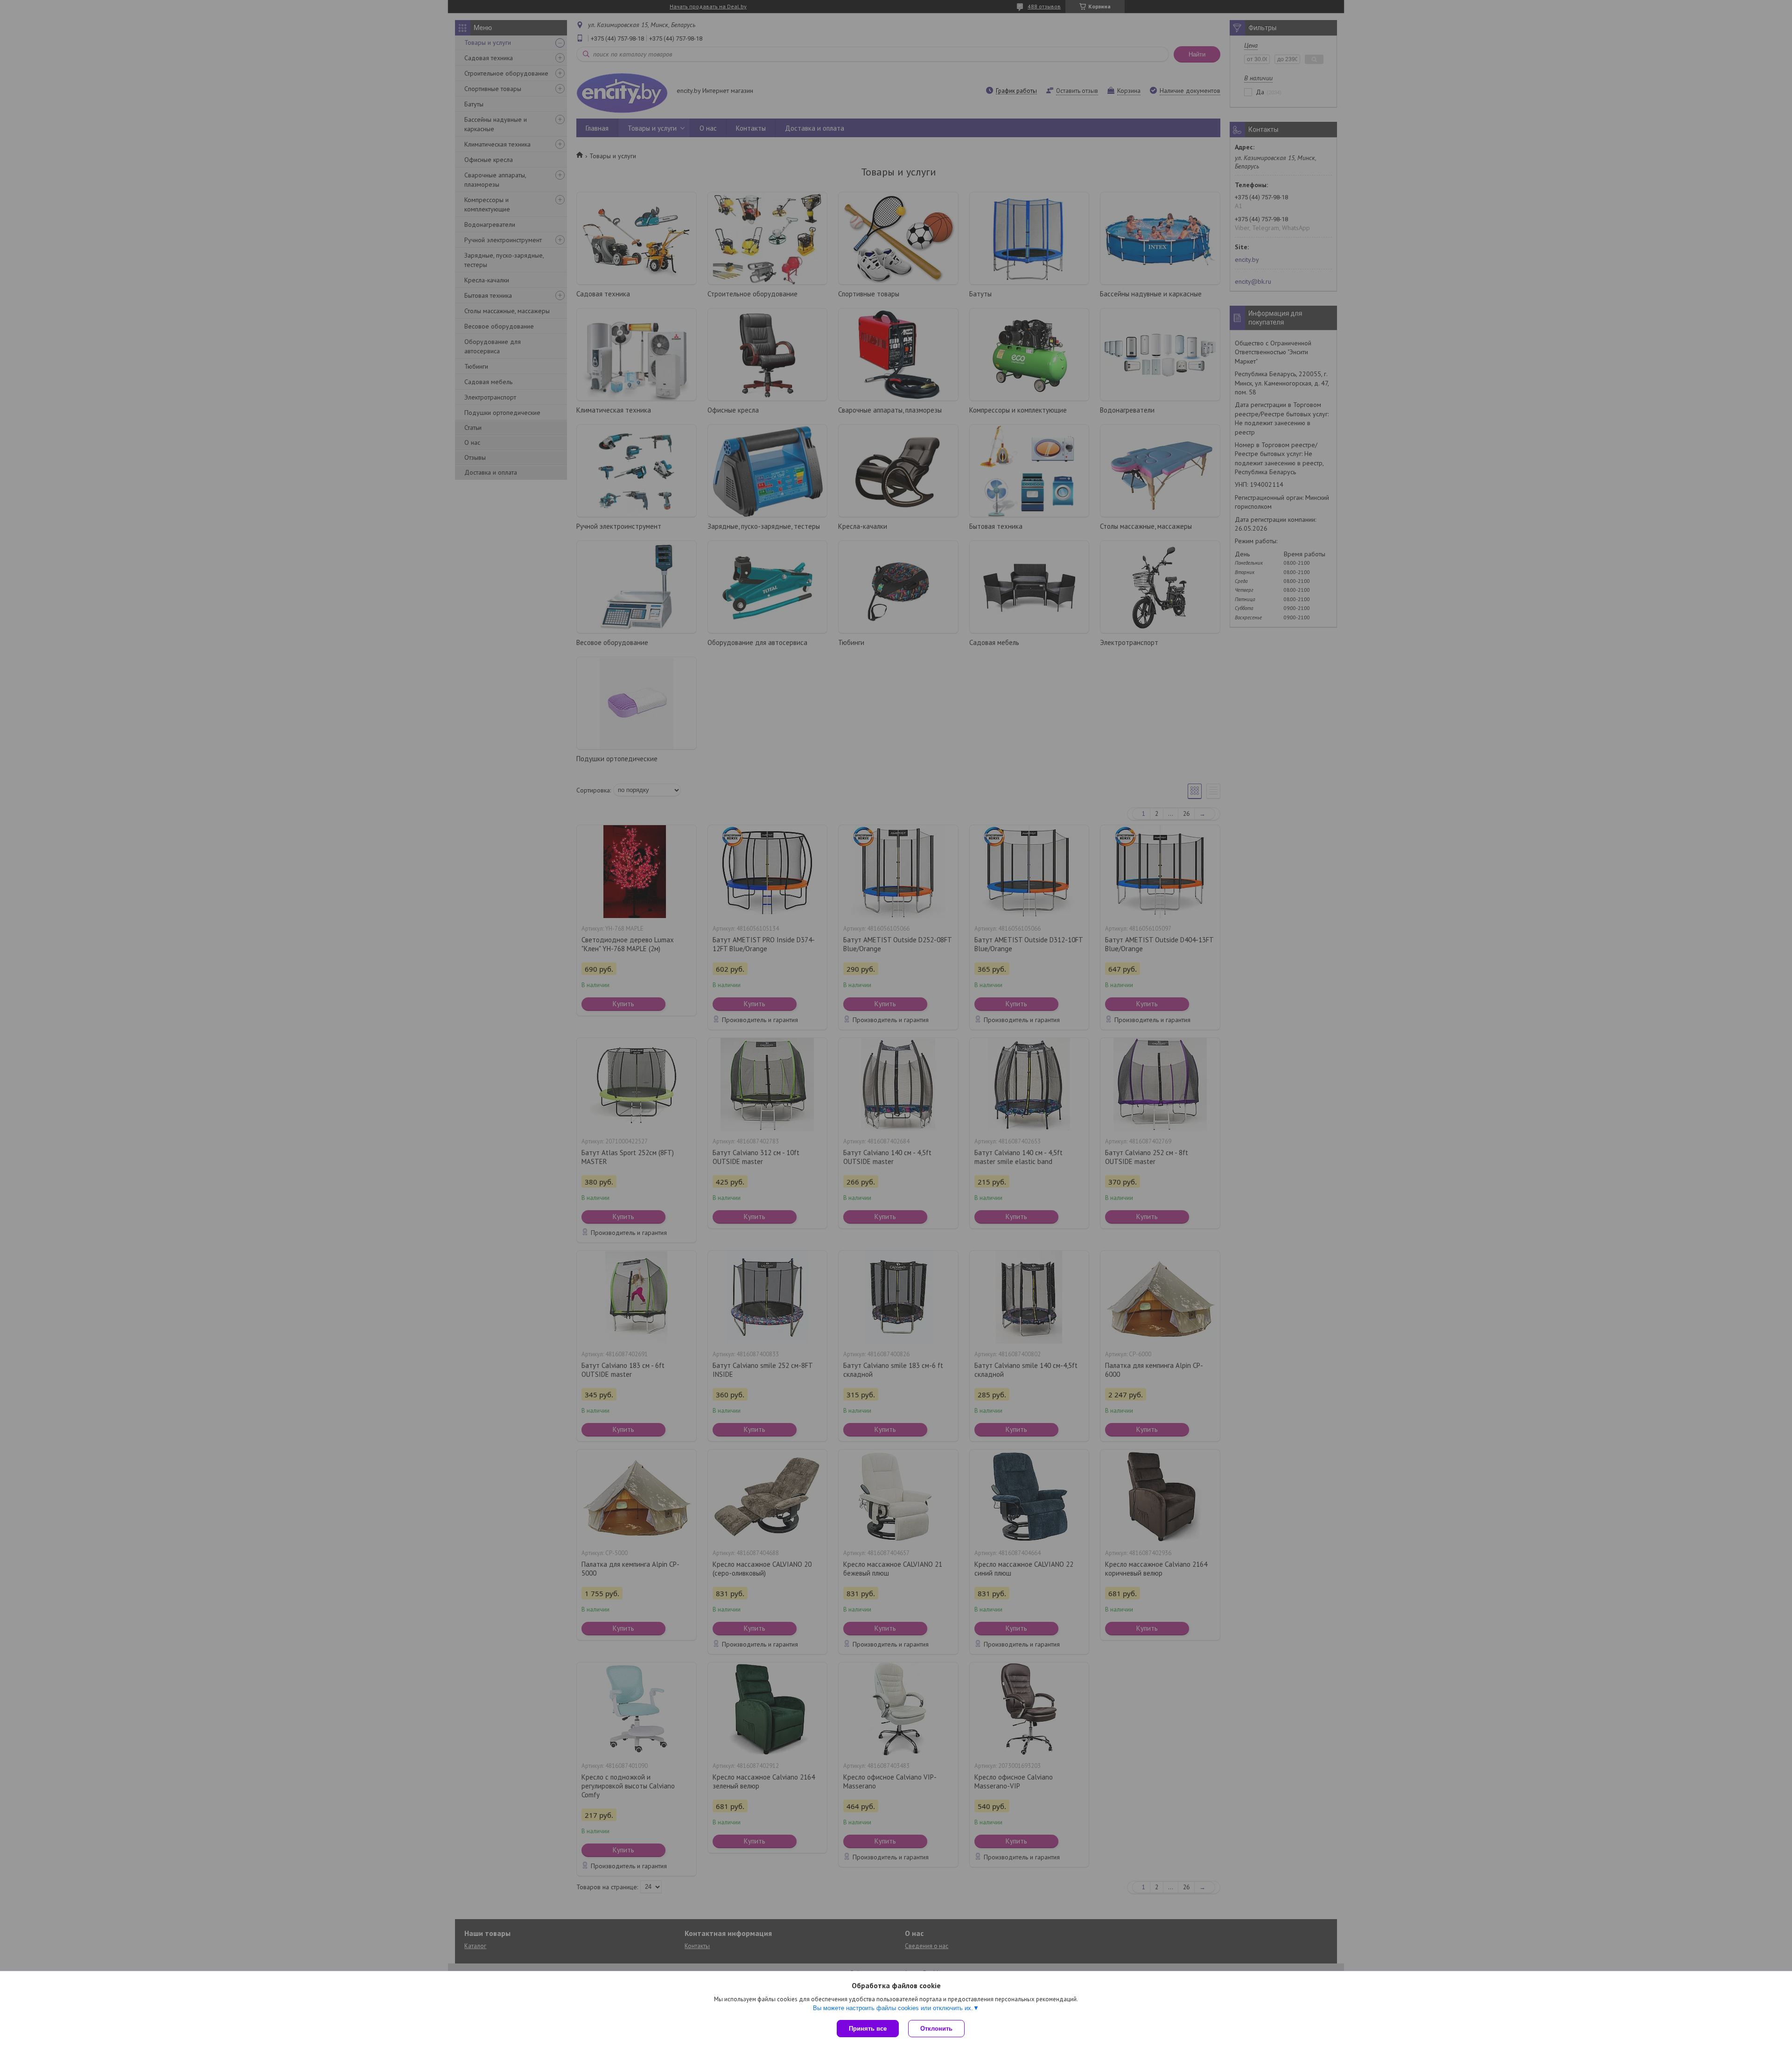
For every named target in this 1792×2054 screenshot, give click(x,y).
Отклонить (936, 2029)
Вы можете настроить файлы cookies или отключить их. (893, 2008)
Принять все (868, 2029)
